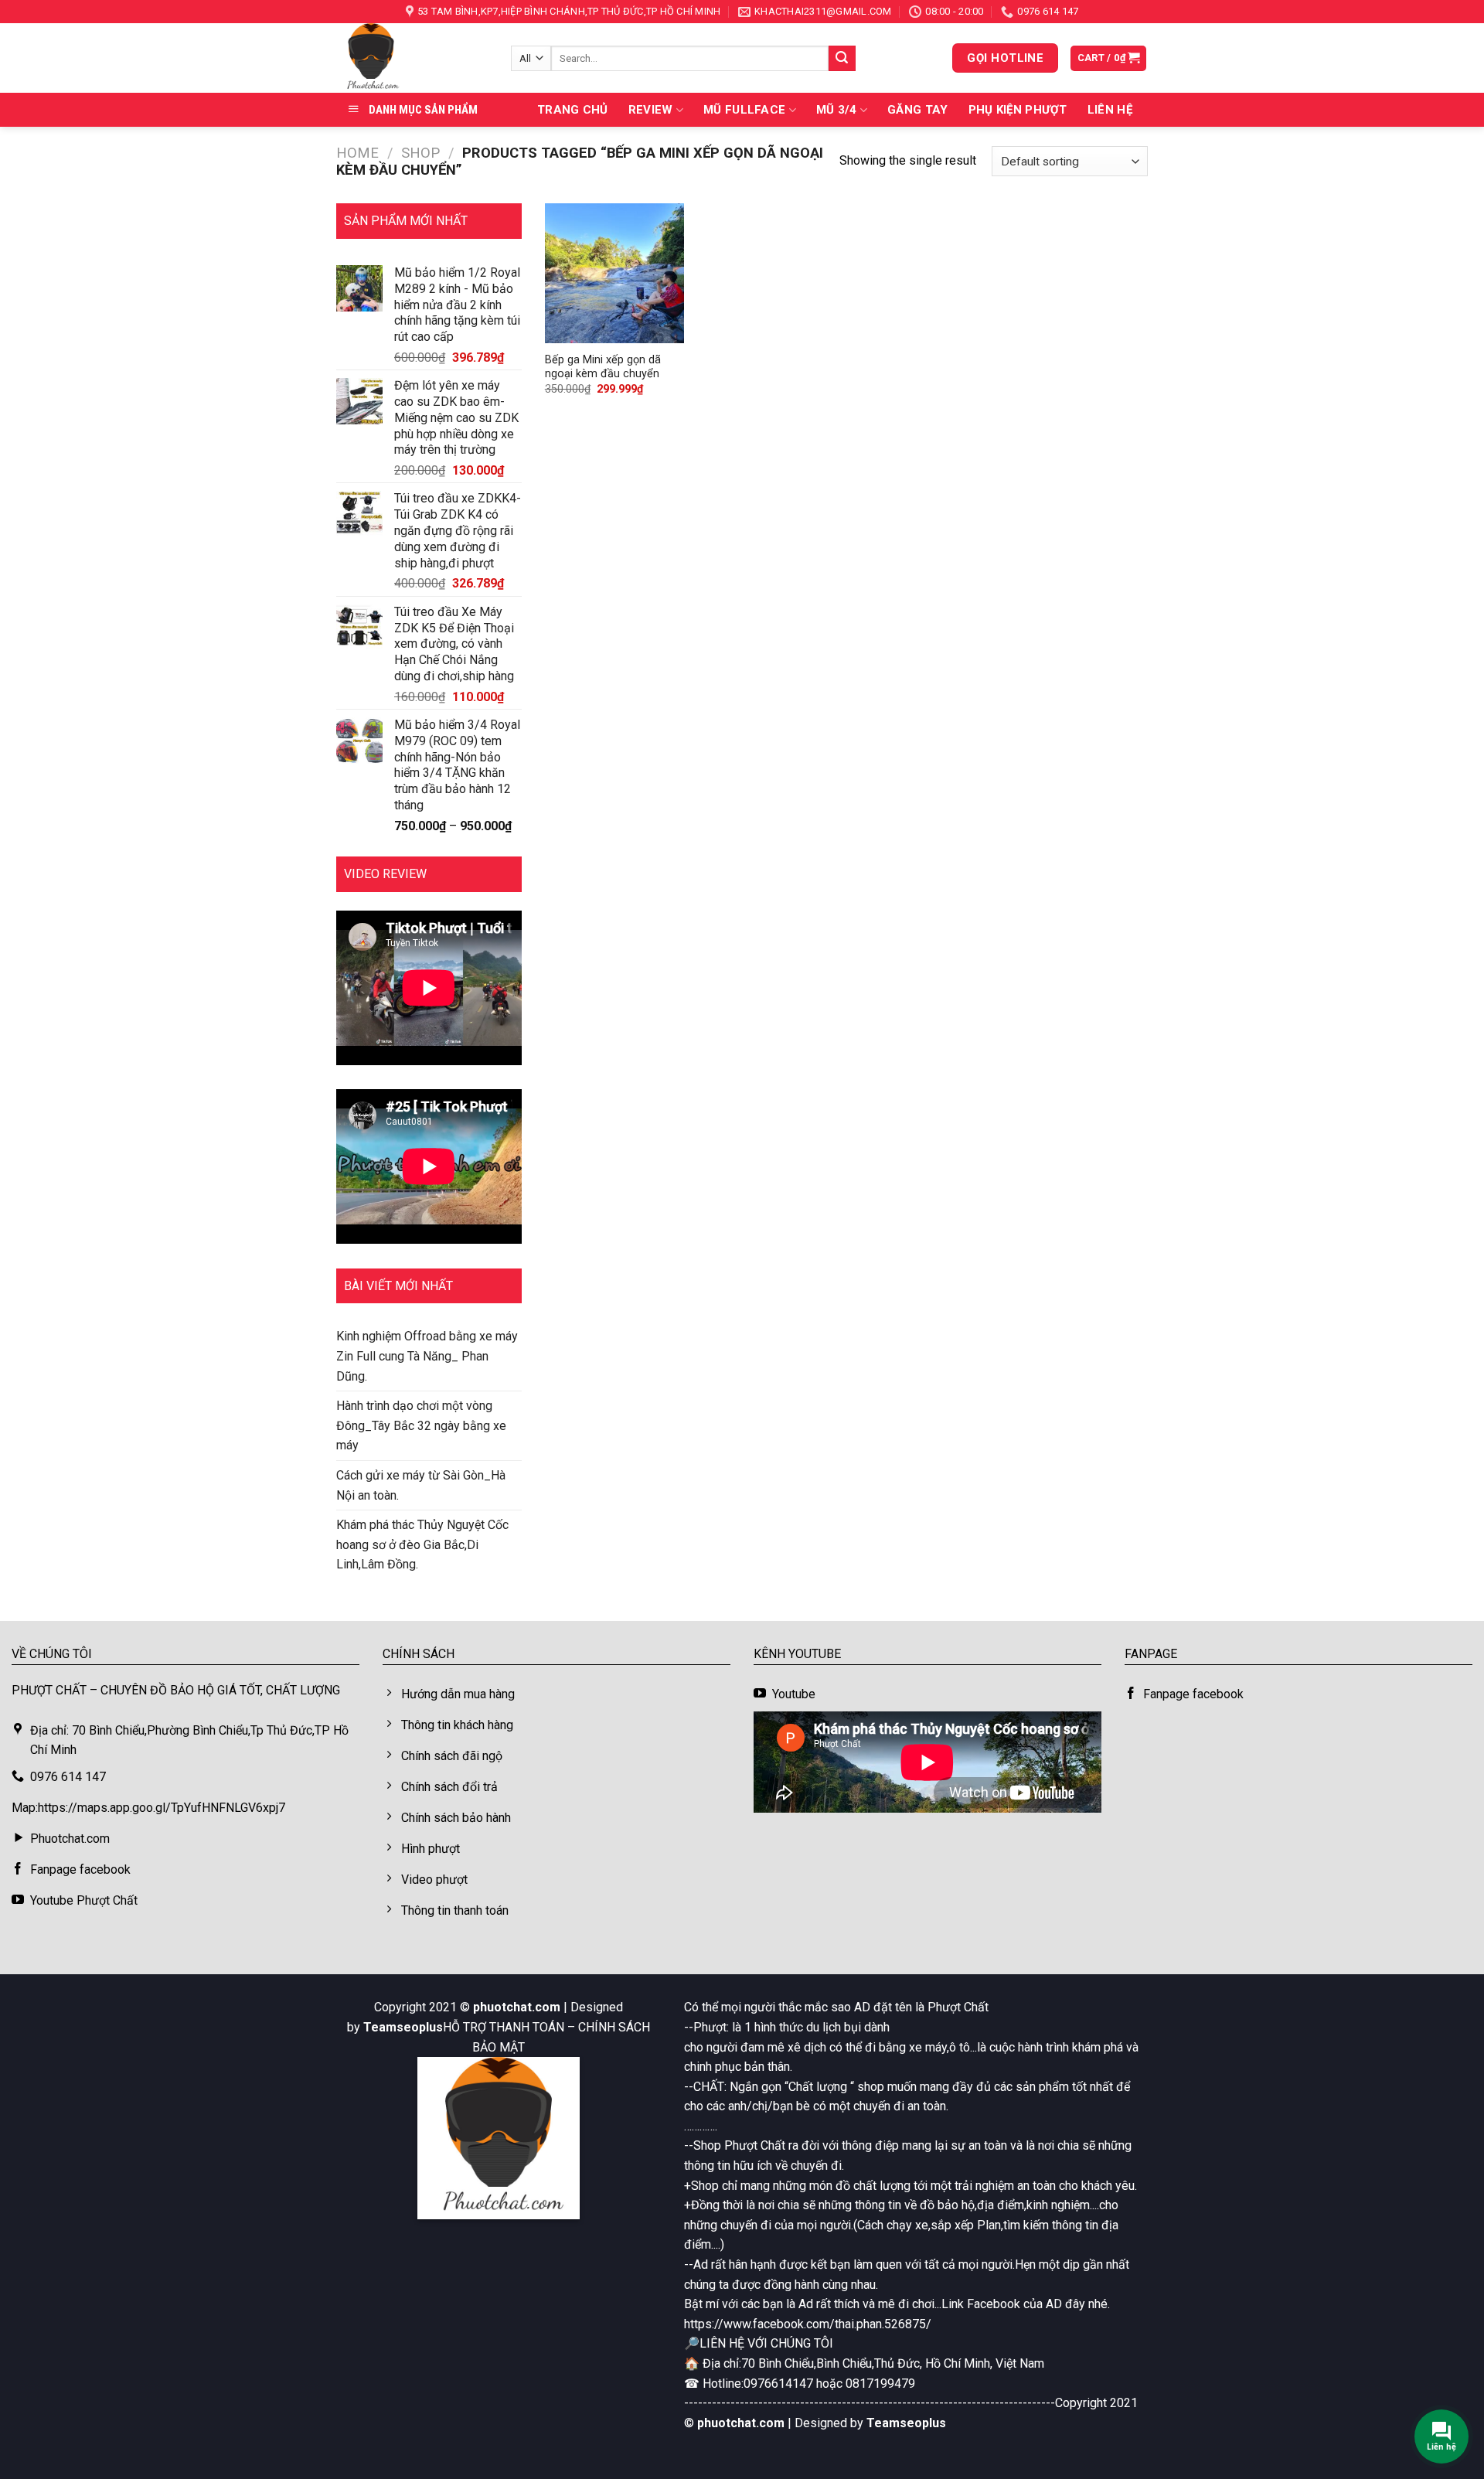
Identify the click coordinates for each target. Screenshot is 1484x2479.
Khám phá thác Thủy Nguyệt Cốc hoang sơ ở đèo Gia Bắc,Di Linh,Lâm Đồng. (422, 1544)
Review (651, 110)
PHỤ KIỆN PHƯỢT (1018, 110)
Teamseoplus (403, 2027)
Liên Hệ (1110, 110)
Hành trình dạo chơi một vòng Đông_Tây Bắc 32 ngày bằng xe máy (421, 1425)
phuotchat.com (517, 2007)
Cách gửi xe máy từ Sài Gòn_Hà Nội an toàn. (421, 1485)
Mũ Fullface (744, 110)
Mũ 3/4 (837, 110)
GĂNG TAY (917, 110)
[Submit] (842, 59)
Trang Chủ (573, 110)
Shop (420, 153)
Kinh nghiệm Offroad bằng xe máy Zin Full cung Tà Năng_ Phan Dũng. (427, 1356)
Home (357, 153)
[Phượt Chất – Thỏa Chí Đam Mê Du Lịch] (412, 58)
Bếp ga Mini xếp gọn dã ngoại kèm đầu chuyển (603, 367)
